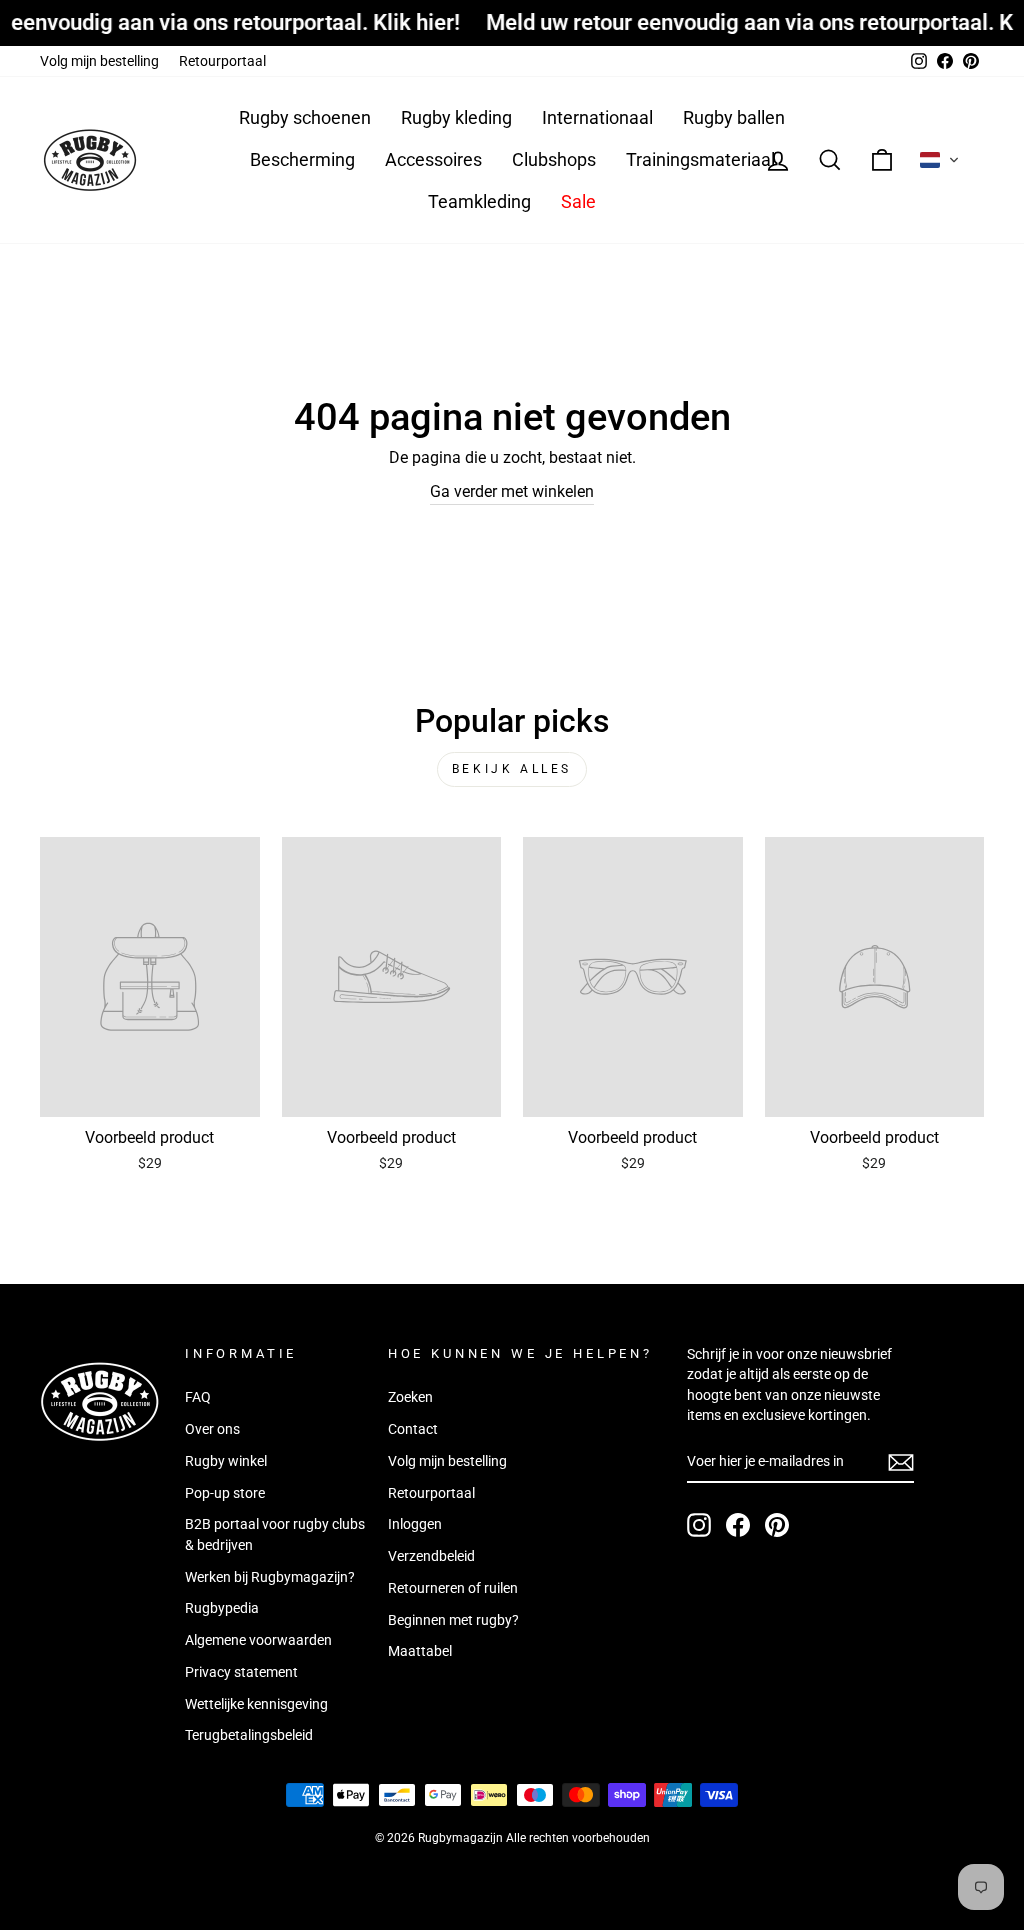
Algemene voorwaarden (258, 1640)
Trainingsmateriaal (700, 159)
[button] (940, 160)
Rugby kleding (456, 117)
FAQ (198, 1397)
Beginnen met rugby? (453, 1620)
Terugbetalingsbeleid (249, 1735)
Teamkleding (479, 201)
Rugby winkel (226, 1461)
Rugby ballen (734, 117)
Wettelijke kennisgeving (256, 1704)
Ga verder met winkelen (512, 491)
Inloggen (415, 1524)
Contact (413, 1429)
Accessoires (433, 159)
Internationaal (597, 117)
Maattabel (420, 1651)
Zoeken (410, 1397)
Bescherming (302, 159)
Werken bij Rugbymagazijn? (270, 1577)
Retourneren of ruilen (453, 1588)
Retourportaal (222, 61)
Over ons (212, 1429)
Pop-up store (225, 1493)
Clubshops (554, 159)
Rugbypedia (222, 1608)
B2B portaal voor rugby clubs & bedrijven (275, 1534)
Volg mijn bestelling (99, 61)
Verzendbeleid (431, 1556)
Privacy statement (241, 1672)
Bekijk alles (512, 769)
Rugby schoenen (305, 117)
